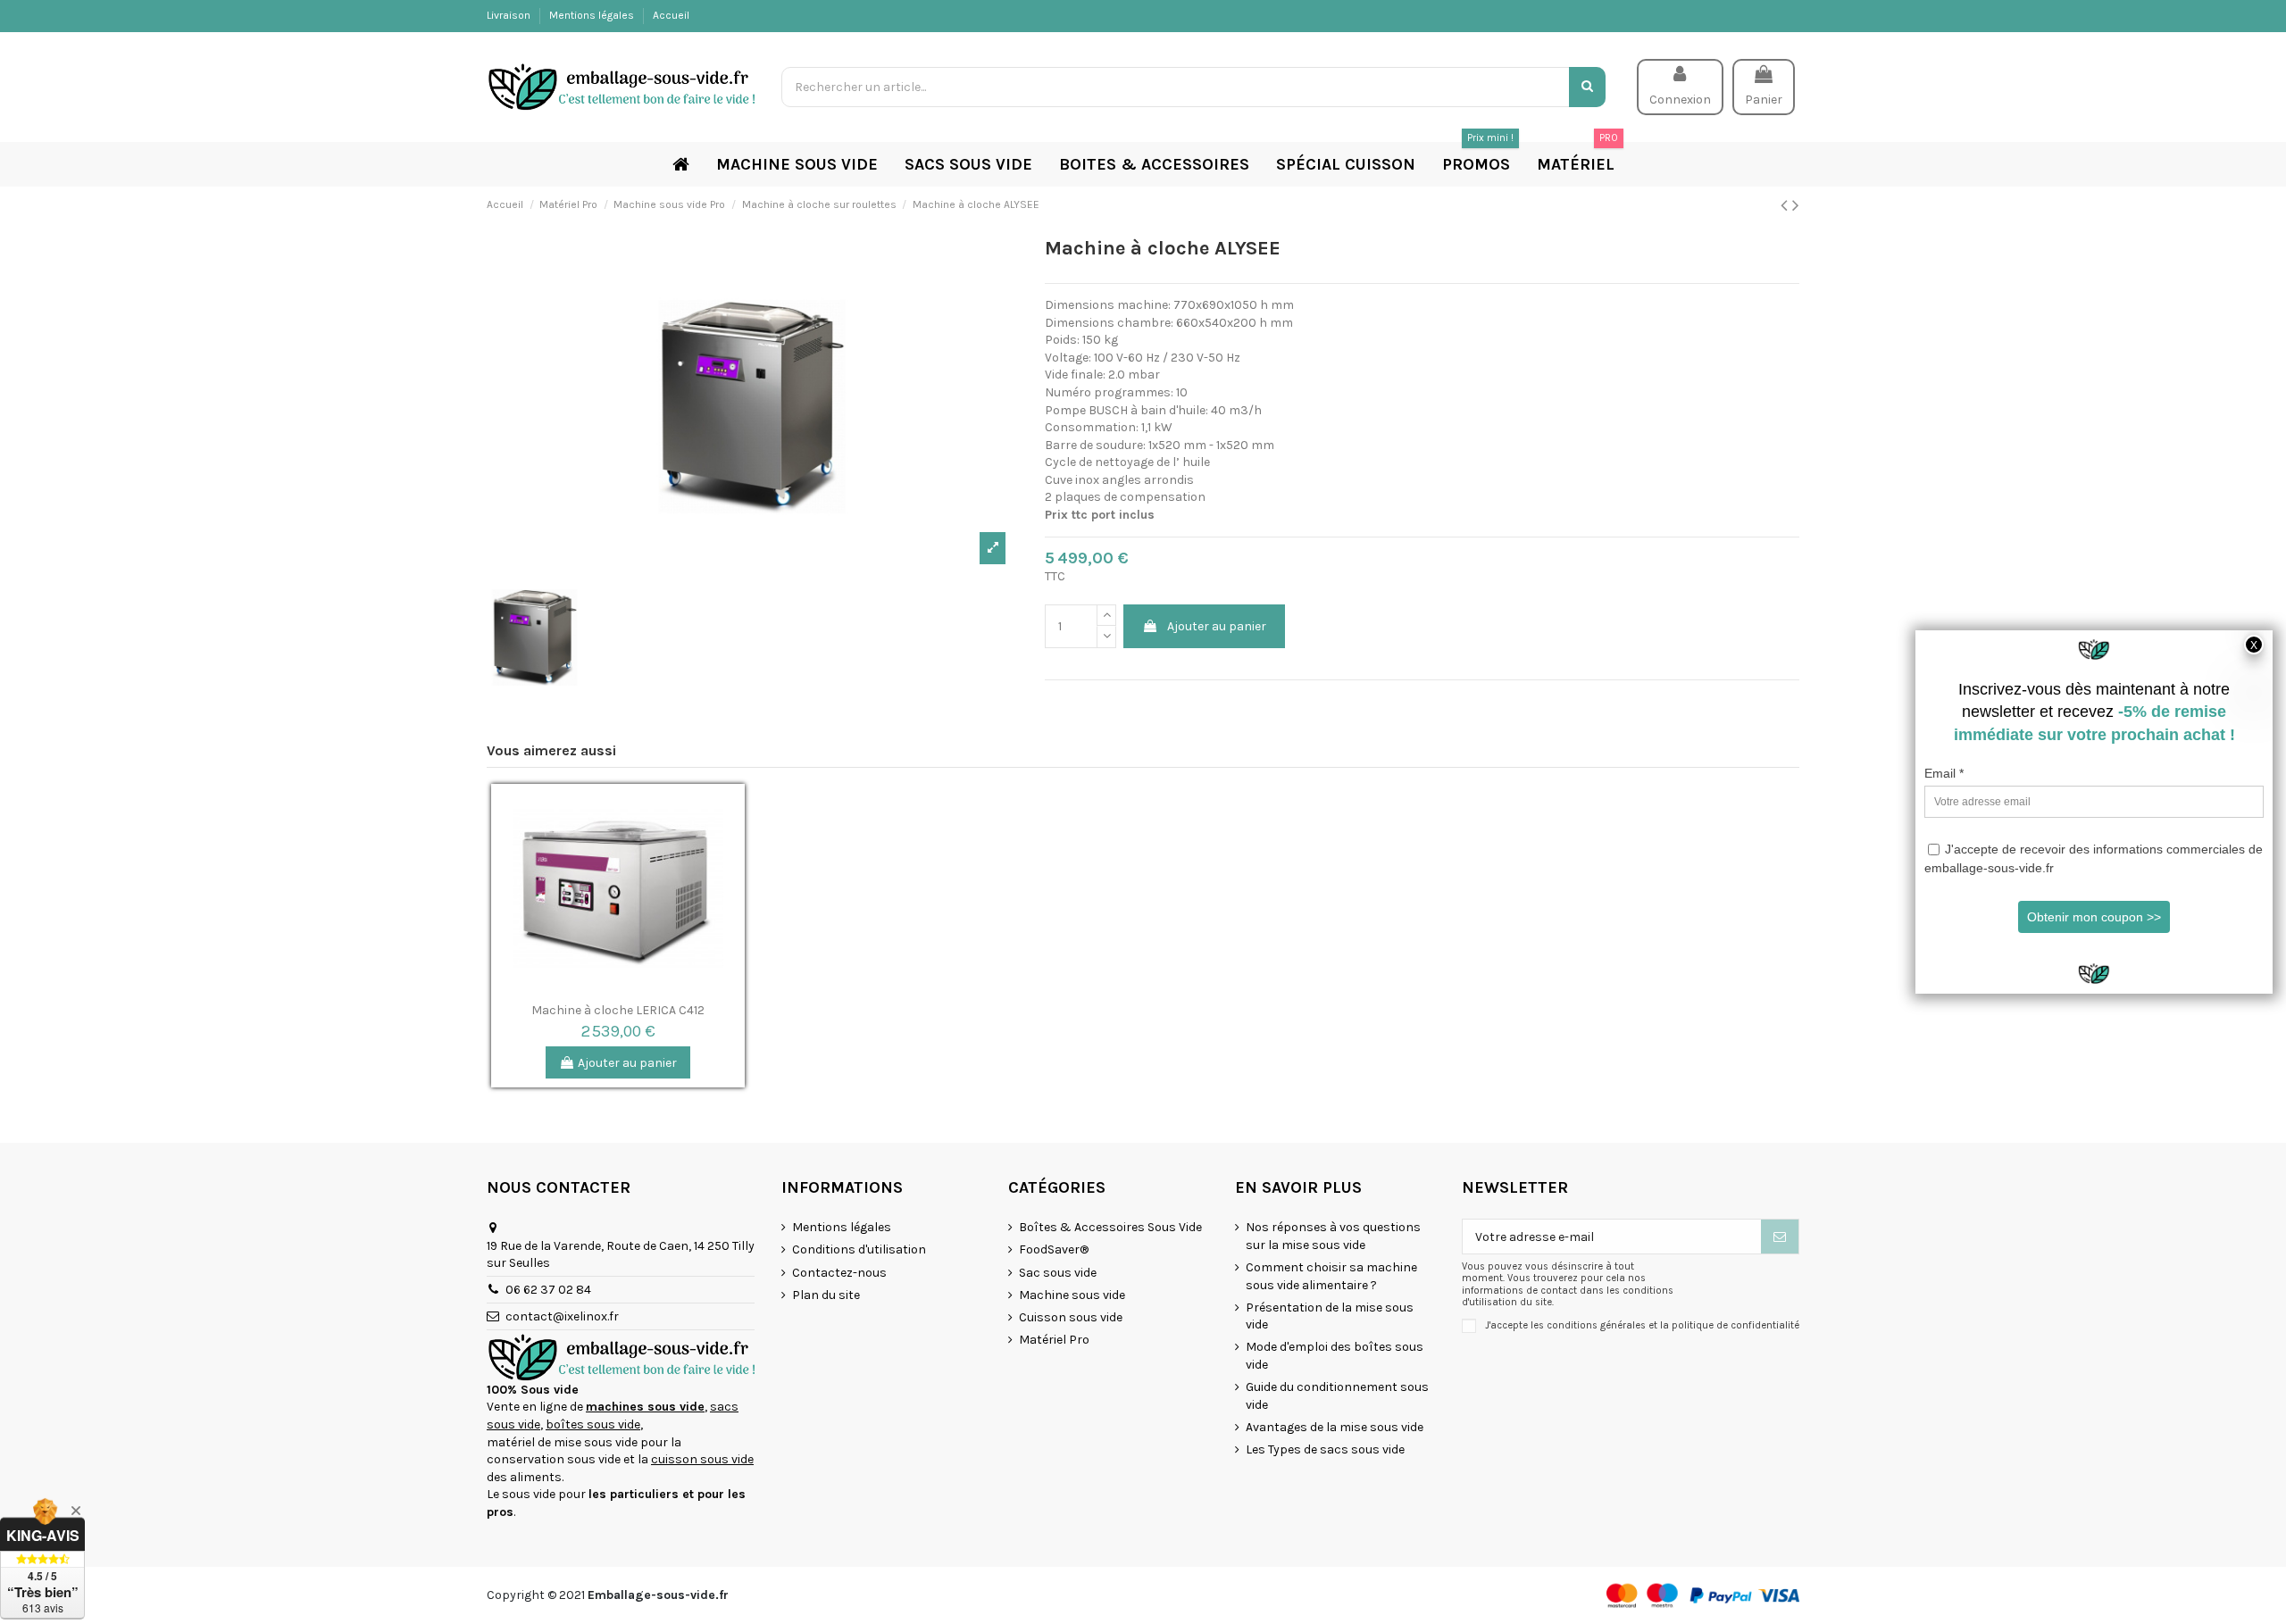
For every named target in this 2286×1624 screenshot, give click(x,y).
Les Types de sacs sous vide (1325, 1449)
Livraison (510, 15)
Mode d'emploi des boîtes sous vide (1335, 1356)
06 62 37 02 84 (548, 1290)
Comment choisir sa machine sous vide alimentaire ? (1331, 1276)
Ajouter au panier (1217, 626)
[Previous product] (1786, 205)
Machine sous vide (1072, 1295)
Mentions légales (593, 15)
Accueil (671, 15)
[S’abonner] (1780, 1237)
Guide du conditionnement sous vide (1337, 1396)
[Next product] (1796, 205)
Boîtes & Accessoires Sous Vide (1110, 1227)
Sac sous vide (1058, 1273)
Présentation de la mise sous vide (1330, 1316)
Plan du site (826, 1295)
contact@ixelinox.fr (562, 1316)
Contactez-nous (839, 1273)
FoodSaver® (1054, 1249)
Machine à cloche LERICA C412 (618, 1010)
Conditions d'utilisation (859, 1249)
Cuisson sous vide (1071, 1317)
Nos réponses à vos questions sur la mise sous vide (1333, 1236)
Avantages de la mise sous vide (1335, 1427)
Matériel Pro (1054, 1340)
